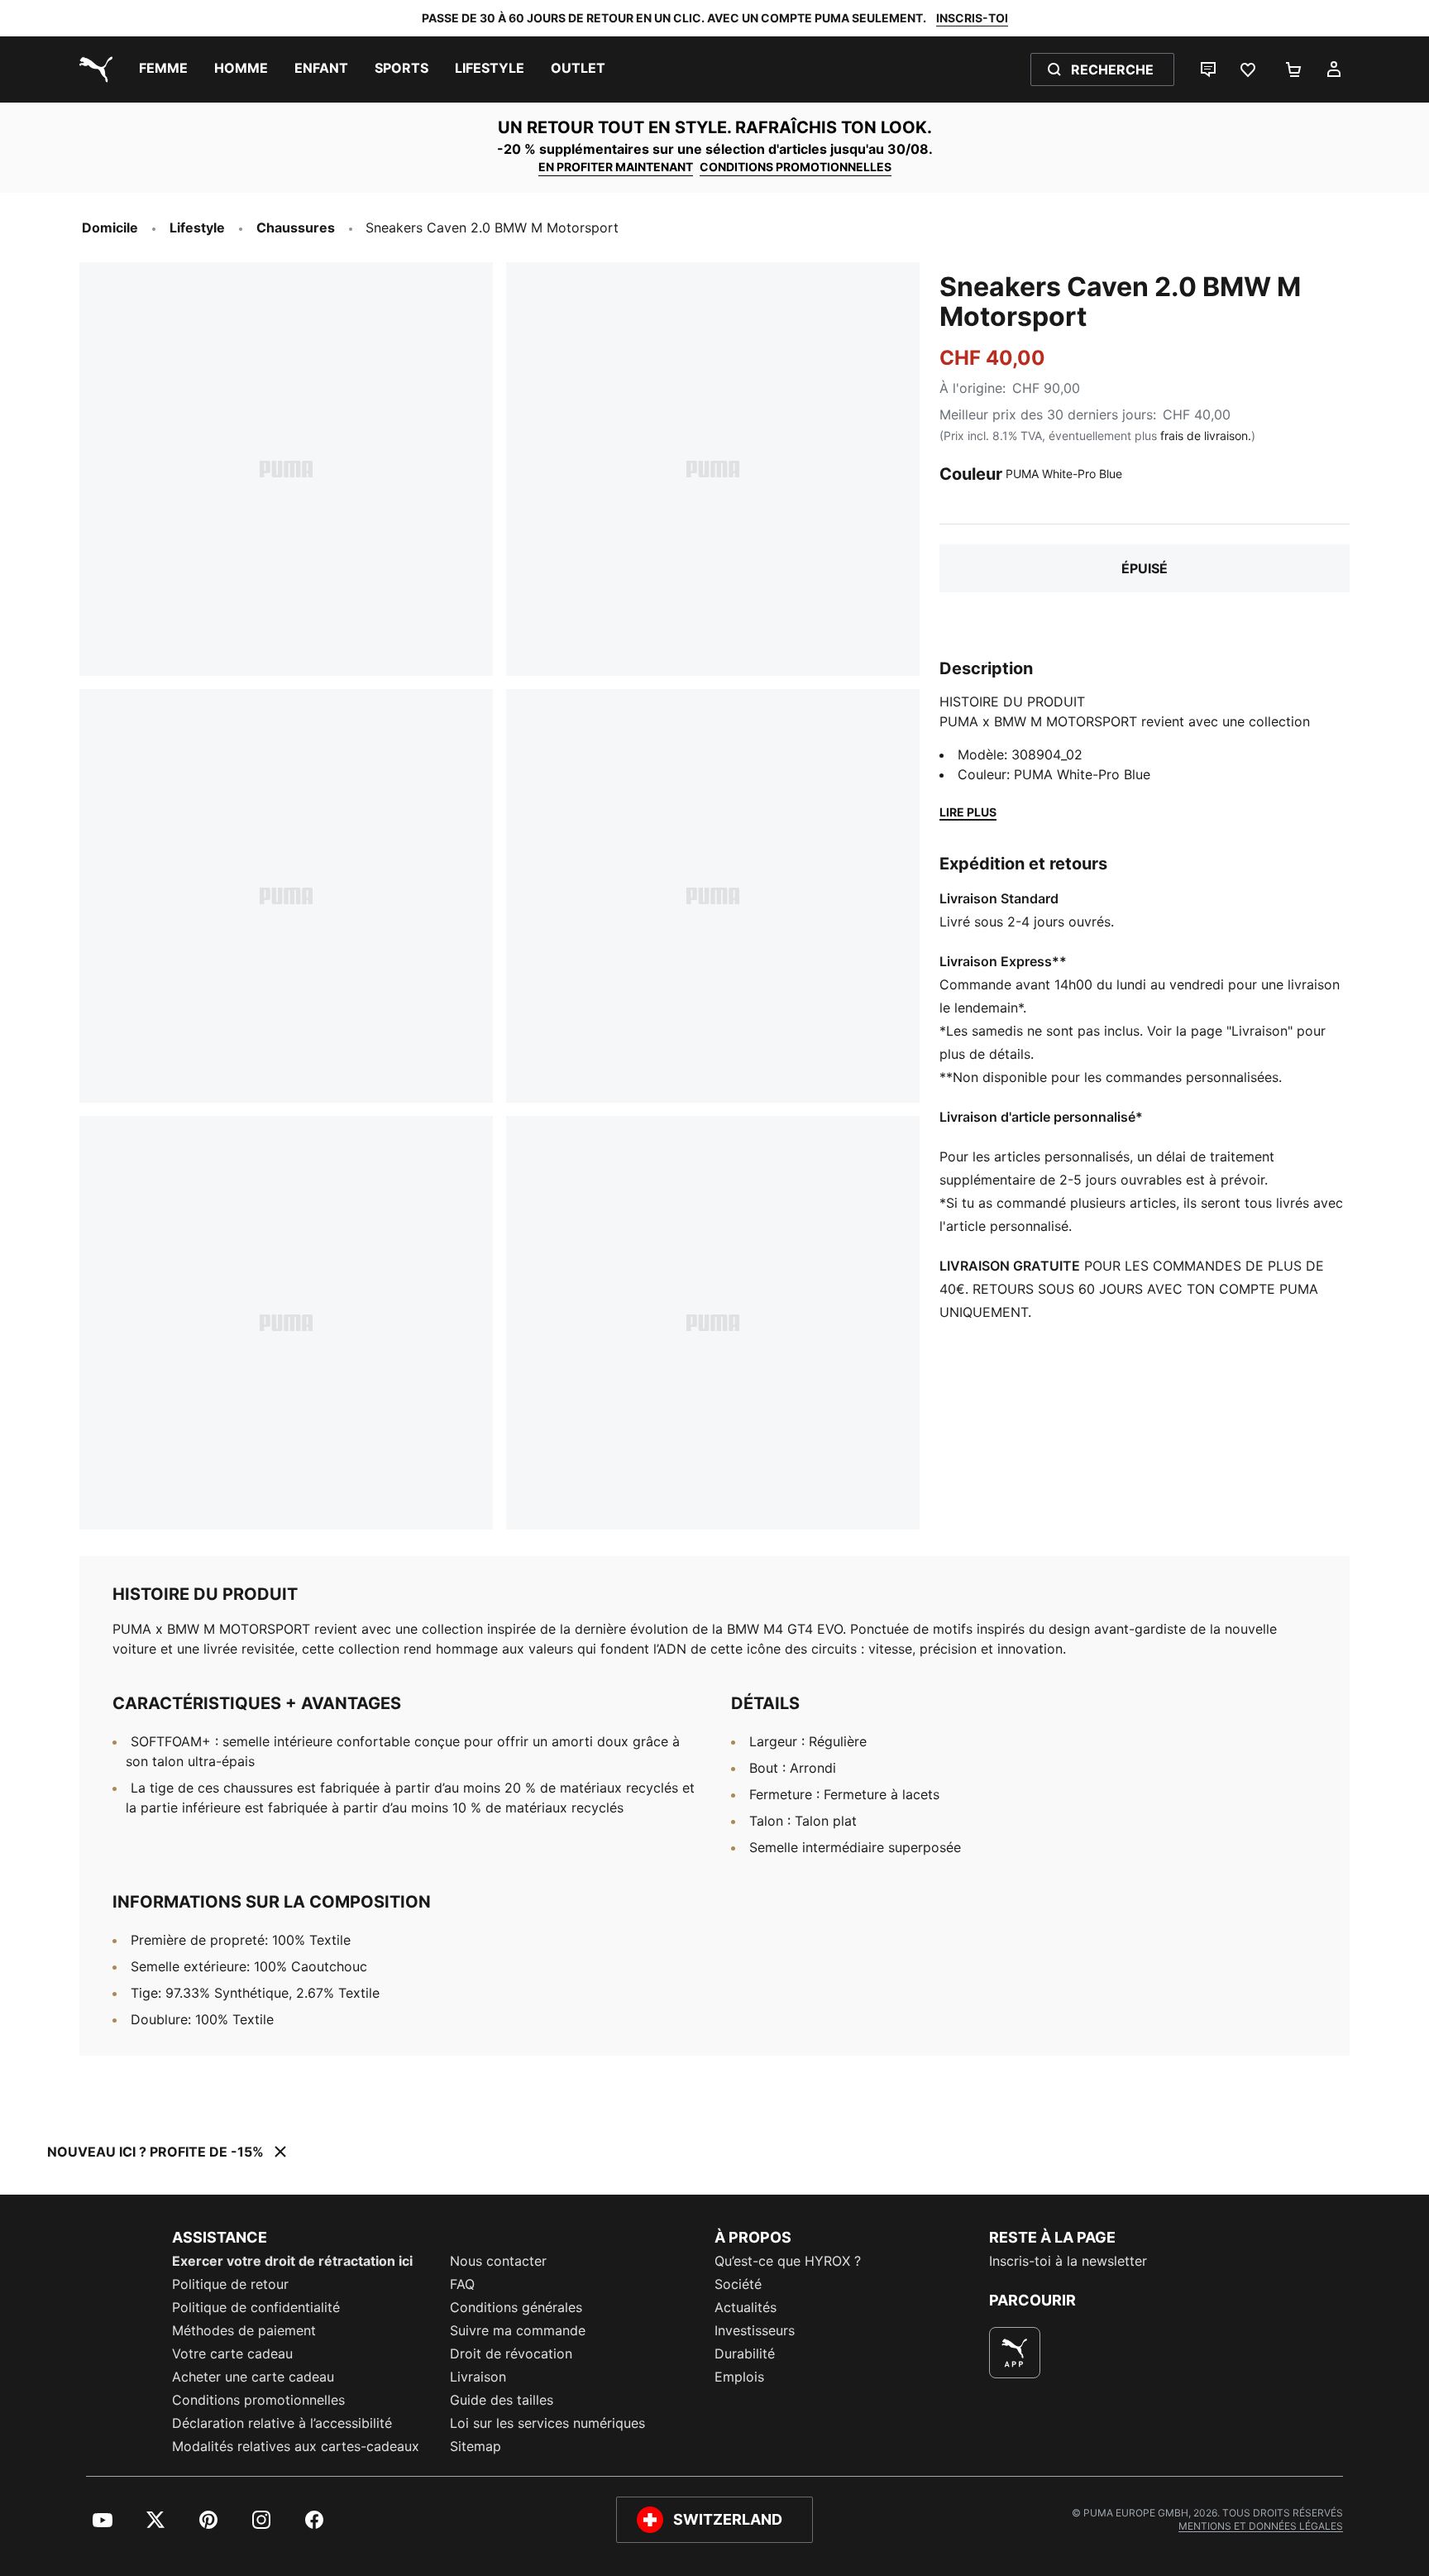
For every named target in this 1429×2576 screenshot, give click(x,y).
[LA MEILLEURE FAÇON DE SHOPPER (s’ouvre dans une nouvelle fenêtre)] (1015, 2353)
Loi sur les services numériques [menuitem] (547, 2423)
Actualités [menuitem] (746, 2307)
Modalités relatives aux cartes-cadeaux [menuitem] (296, 2446)
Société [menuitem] (738, 2284)
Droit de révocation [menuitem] (511, 2353)
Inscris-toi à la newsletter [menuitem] (1068, 2261)
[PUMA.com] (93, 69)
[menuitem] (163, 69)
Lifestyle (197, 227)
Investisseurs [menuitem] (755, 2330)
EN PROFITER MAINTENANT (616, 167)
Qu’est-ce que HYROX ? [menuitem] (788, 2261)
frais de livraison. (1206, 436)
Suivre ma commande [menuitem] (518, 2330)
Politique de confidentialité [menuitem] (256, 2307)
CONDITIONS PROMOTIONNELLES (796, 167)
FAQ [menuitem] (462, 2284)
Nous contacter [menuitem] (498, 2261)
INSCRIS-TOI (972, 18)
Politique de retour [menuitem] (230, 2284)
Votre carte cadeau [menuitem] (232, 2353)
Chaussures (296, 227)
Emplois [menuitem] (739, 2377)
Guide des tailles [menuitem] (502, 2400)
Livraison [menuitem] (478, 2377)
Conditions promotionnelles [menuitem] (258, 2400)
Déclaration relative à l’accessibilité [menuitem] (282, 2423)
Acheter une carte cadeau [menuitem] (253, 2377)
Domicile (110, 227)
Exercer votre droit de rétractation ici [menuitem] (292, 2261)
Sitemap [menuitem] (476, 2446)
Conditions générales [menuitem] (516, 2307)
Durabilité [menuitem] (745, 2353)
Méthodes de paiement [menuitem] (244, 2330)
